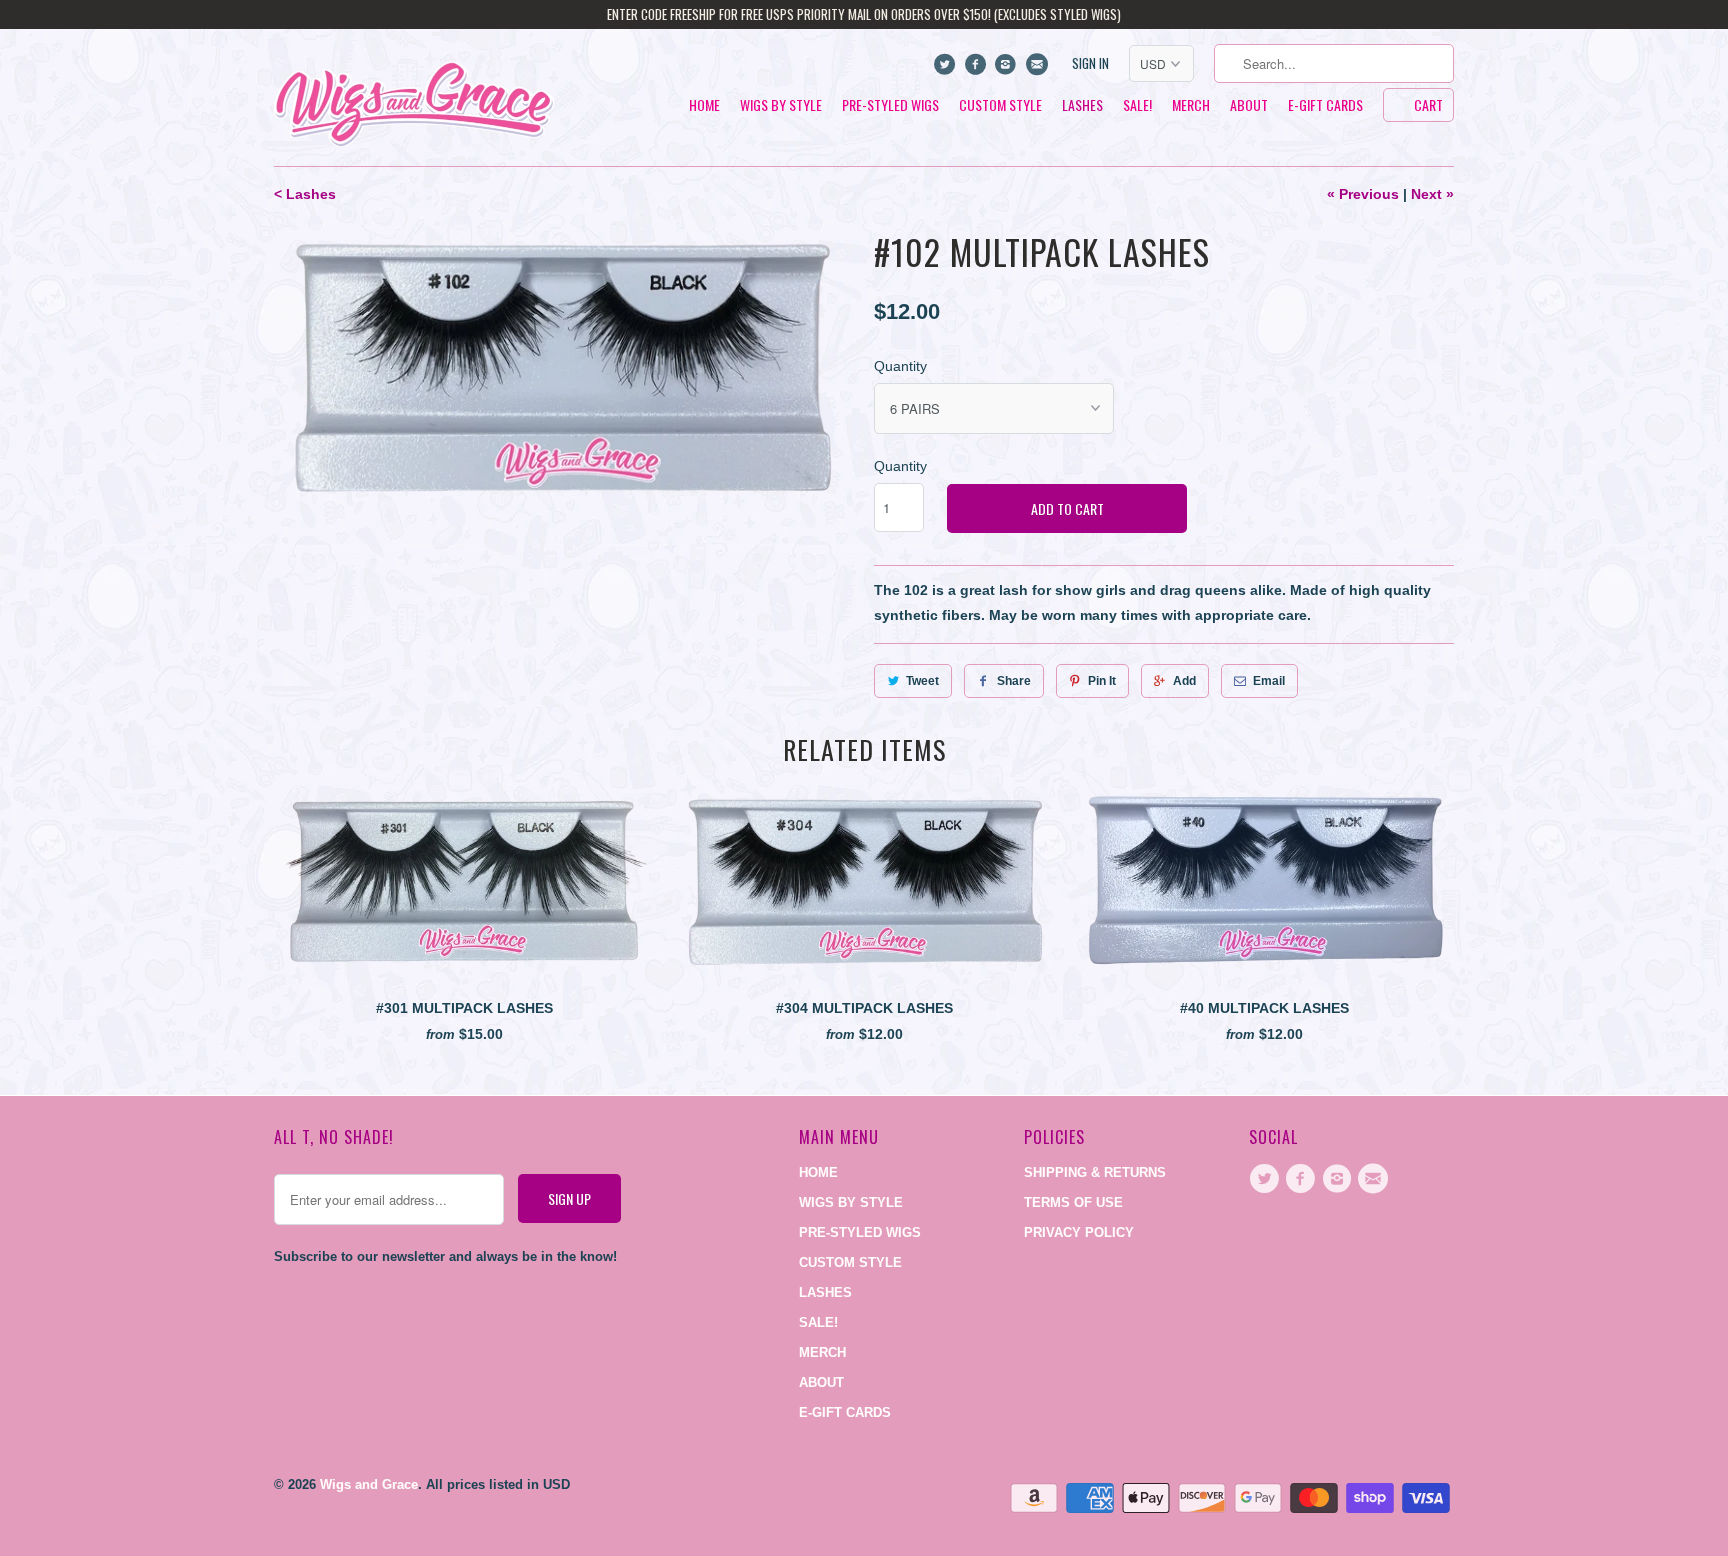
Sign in (1090, 63)
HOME (704, 105)
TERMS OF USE (1073, 1202)
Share (1014, 681)
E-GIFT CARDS (1325, 105)
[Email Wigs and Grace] (1038, 69)
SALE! (1137, 105)
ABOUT (1249, 105)
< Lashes (305, 194)
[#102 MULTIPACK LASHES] (564, 371)
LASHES (1082, 105)
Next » (1432, 194)
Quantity (900, 366)
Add (1184, 681)
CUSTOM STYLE (1000, 105)
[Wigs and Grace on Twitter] (947, 69)
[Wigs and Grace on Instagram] (1008, 69)
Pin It (1102, 681)
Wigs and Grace (369, 1484)
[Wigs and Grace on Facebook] (977, 69)
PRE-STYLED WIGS (890, 105)
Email (1269, 681)
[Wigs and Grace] (414, 97)
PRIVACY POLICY (1079, 1232)
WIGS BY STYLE (781, 105)
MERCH (1191, 105)
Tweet (922, 681)
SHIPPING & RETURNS (1095, 1172)
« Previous (1363, 194)
